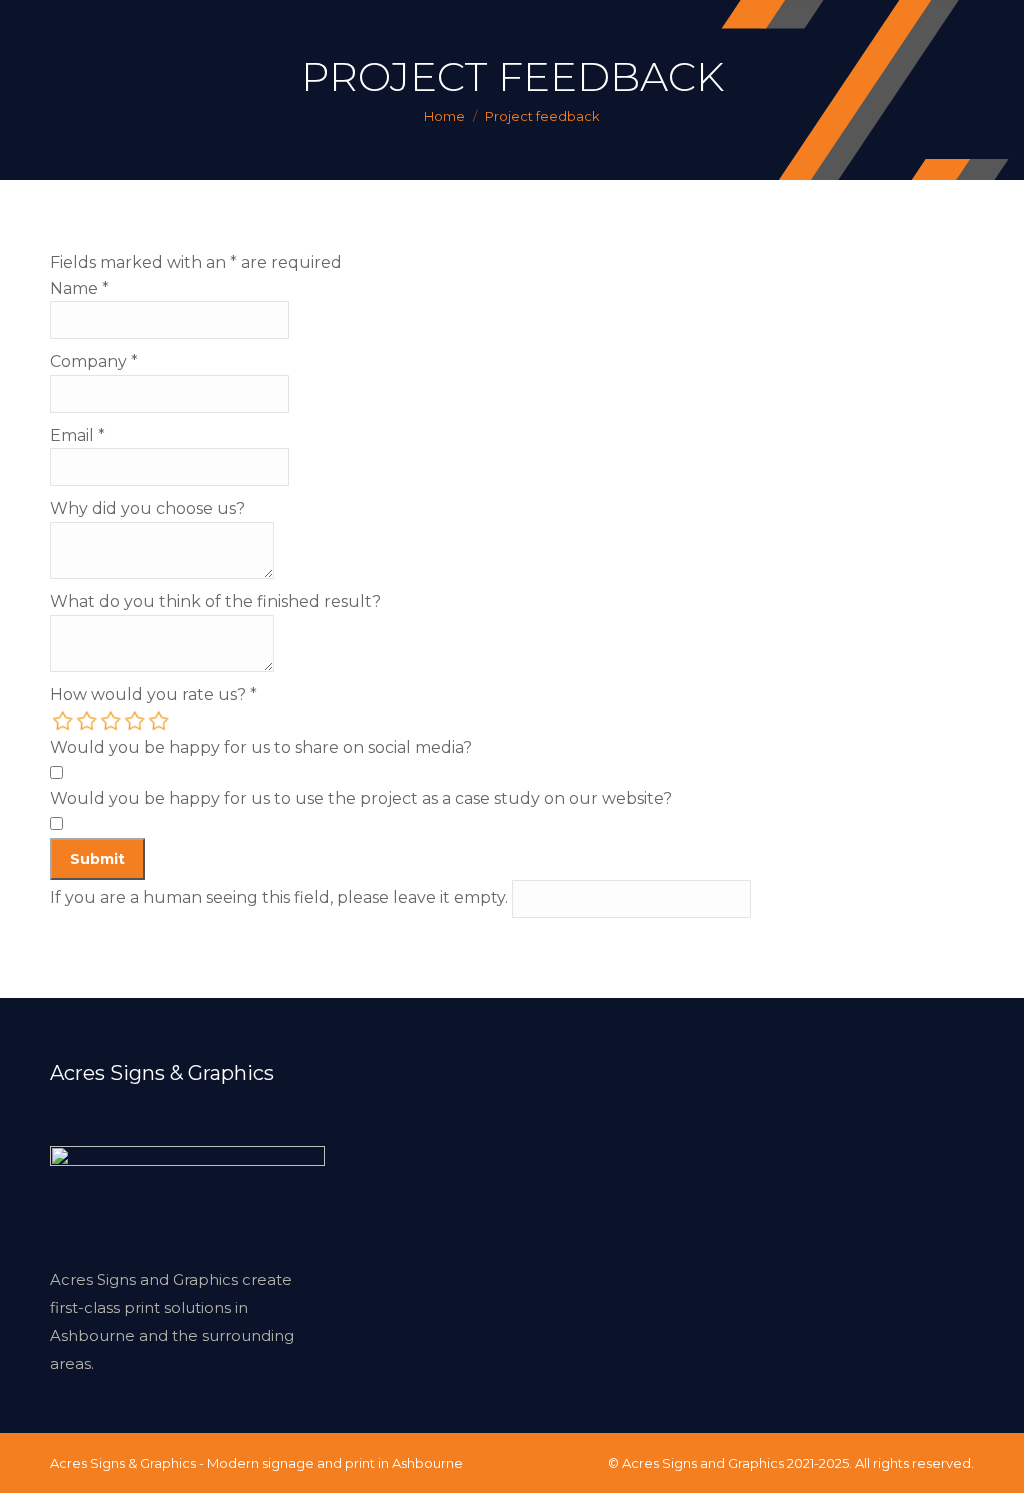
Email (77, 435)
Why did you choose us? (147, 508)
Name (79, 288)
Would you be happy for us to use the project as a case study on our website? (361, 798)
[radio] (64, 721)
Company (94, 361)
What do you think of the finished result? (215, 601)
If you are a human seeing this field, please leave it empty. (281, 897)
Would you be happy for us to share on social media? (261, 747)
